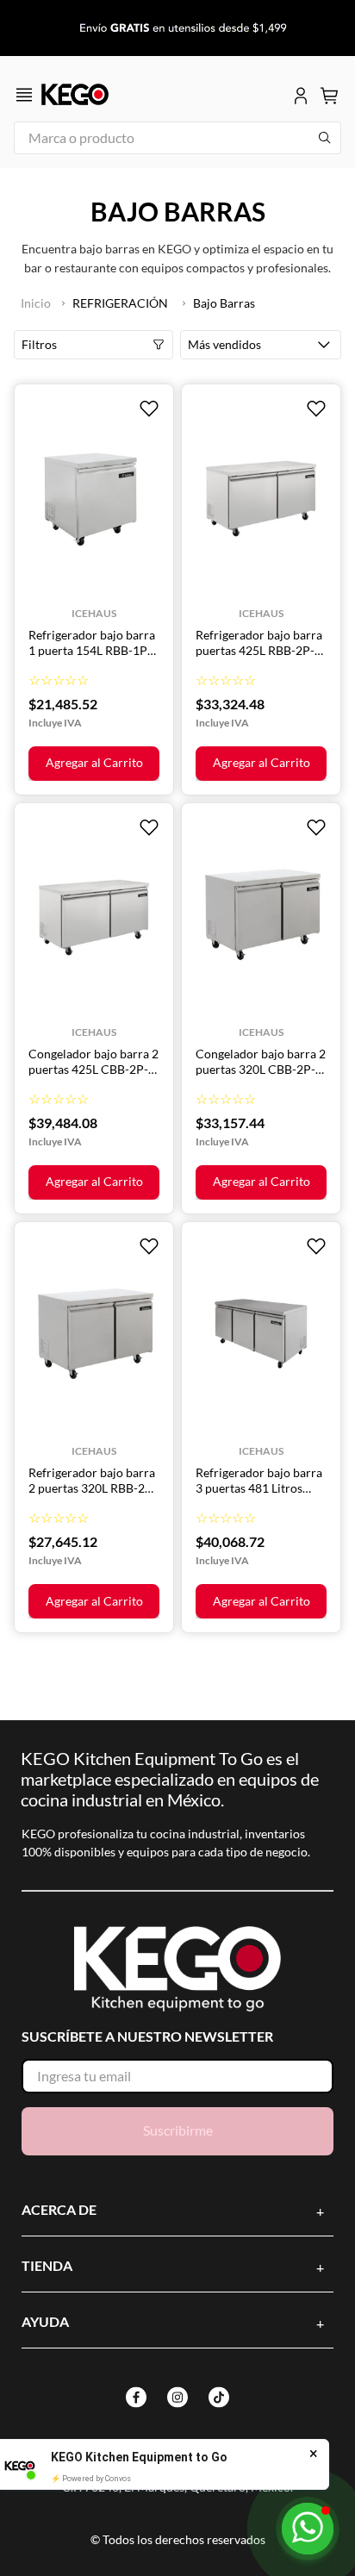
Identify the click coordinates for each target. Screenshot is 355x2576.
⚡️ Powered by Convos (91, 2479)
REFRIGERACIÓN (120, 303)
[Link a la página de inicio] (36, 303)
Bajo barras (224, 303)
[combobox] (177, 138)
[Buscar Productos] (325, 138)
